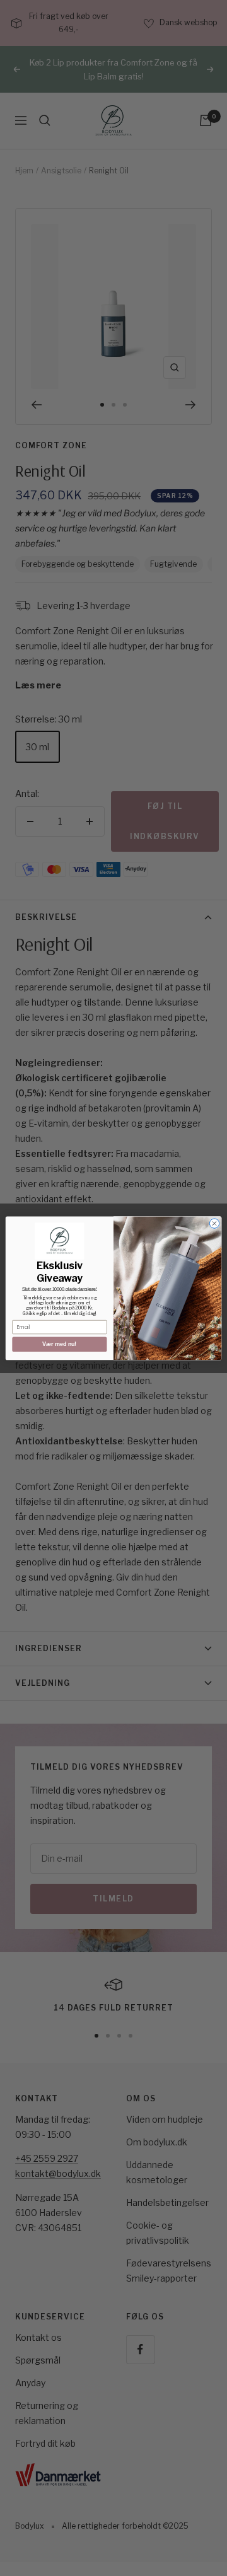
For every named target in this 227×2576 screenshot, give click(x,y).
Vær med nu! (59, 1344)
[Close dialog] (214, 1223)
